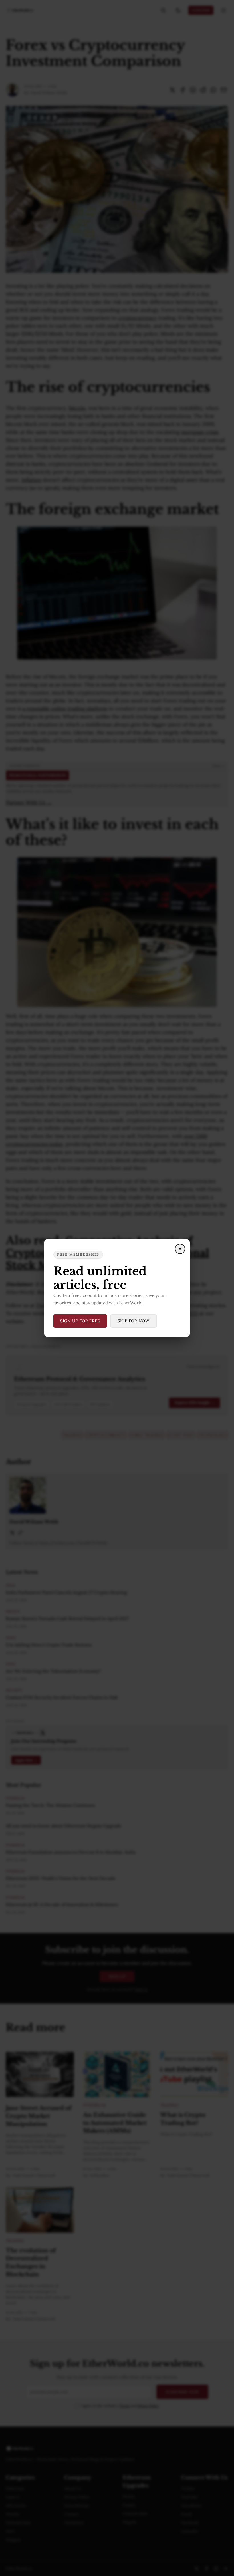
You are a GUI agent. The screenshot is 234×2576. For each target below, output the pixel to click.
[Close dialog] (180, 1249)
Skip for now (133, 1321)
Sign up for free (80, 1321)
